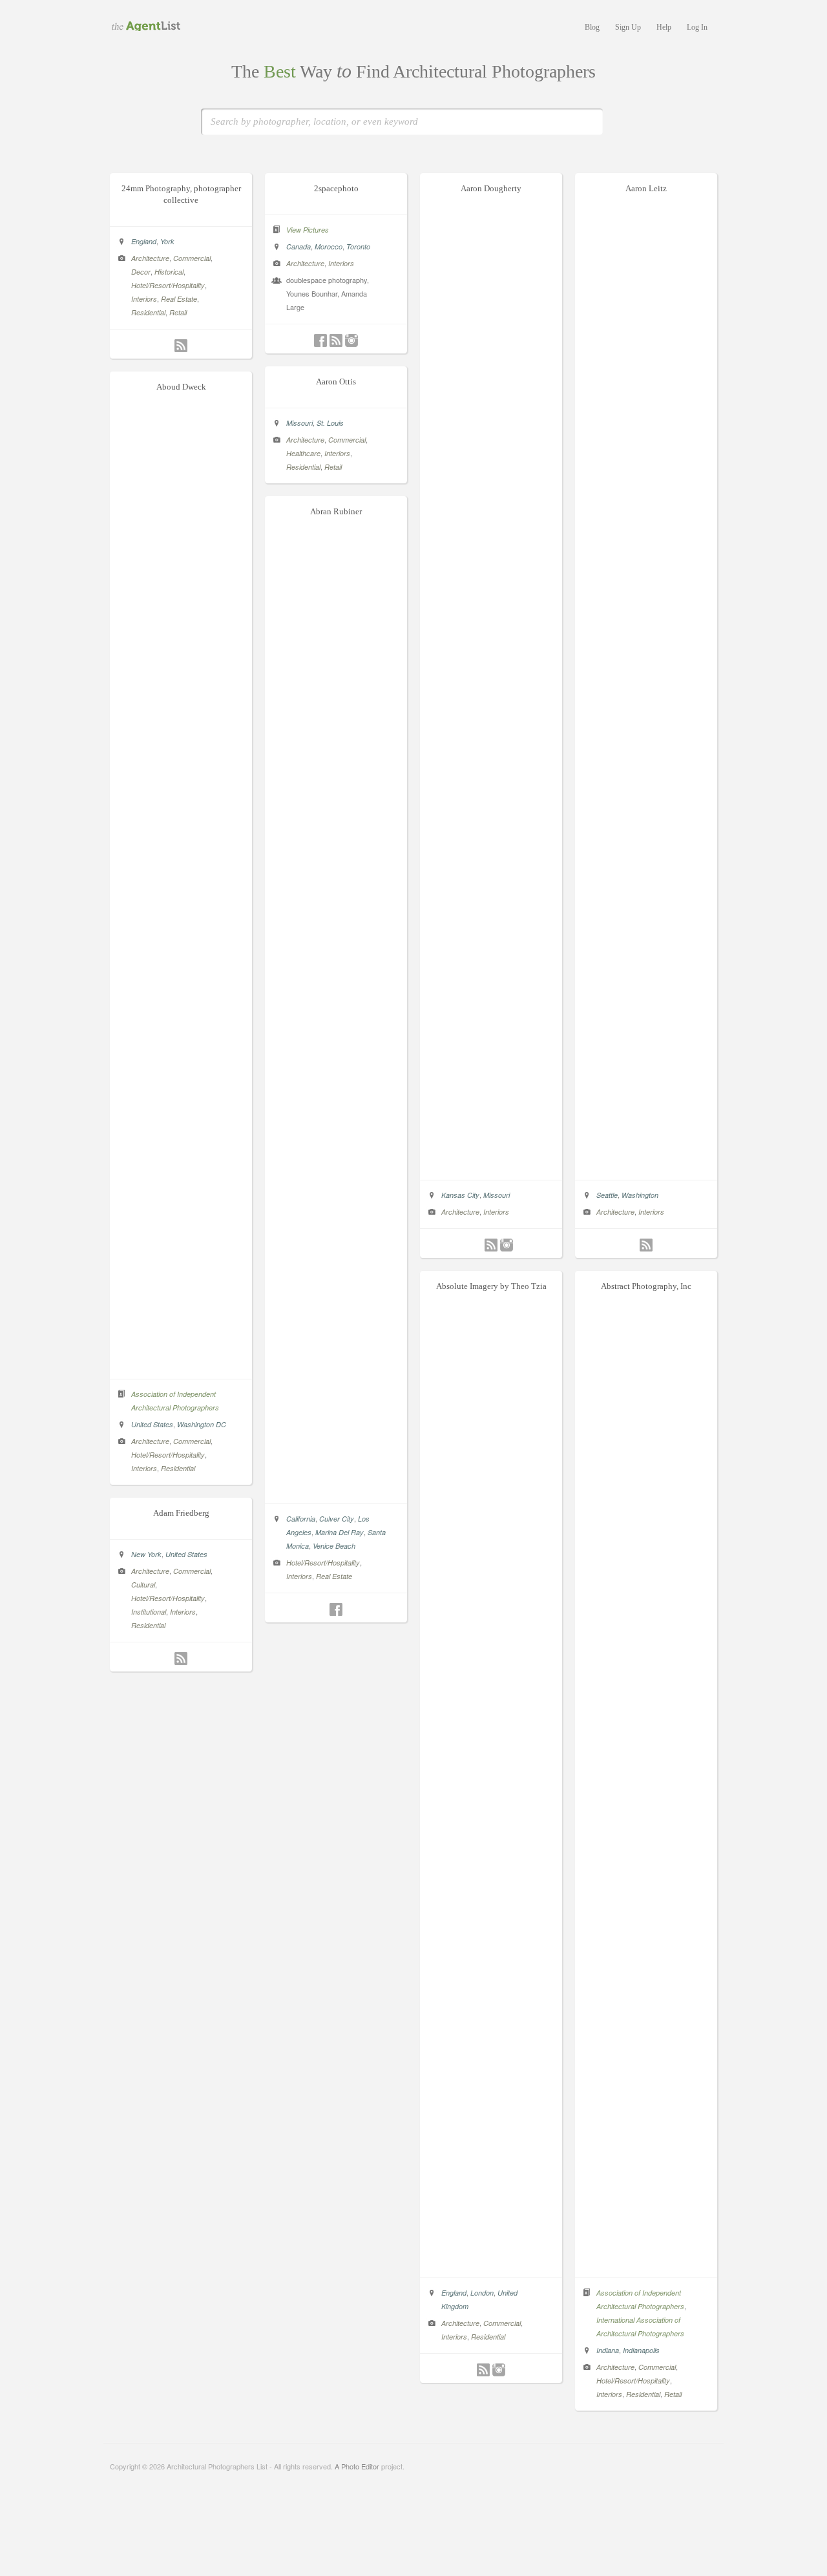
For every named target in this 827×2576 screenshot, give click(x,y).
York (167, 241)
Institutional (149, 1612)
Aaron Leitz (646, 188)
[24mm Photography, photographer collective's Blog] (181, 346)
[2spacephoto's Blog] (336, 340)
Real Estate (179, 299)
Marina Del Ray (340, 1532)
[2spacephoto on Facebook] (320, 340)
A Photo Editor (357, 2466)
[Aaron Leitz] (646, 1166)
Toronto (358, 246)
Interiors (144, 299)
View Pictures (308, 230)
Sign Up (628, 27)
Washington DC (202, 1424)
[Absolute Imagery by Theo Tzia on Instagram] (499, 2370)
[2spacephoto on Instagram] (351, 340)
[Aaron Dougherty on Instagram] (507, 1245)
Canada (298, 246)
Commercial (192, 258)
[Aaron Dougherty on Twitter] (476, 1245)
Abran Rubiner (336, 511)
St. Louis (330, 423)
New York (146, 1554)
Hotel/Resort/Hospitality (168, 285)
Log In (697, 27)
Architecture (150, 258)
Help (664, 27)
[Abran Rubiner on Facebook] (336, 1609)
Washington (640, 1195)
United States (152, 1424)
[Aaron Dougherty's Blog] (491, 1245)
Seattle (607, 1195)
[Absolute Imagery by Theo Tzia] (491, 2264)
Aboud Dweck (181, 387)
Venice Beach (334, 1546)
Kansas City (460, 1195)
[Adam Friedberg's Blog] (181, 1659)
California (301, 1519)
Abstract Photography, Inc (646, 1286)
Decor (141, 272)
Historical (169, 272)
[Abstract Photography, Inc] (646, 2264)
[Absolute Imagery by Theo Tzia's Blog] (483, 2370)
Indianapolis (641, 2350)
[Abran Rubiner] (336, 1490)
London (482, 2293)
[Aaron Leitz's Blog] (646, 1245)
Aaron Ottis (336, 382)
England (144, 241)
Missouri (497, 1195)
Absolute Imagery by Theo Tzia (491, 1286)
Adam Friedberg (181, 1513)
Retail (178, 312)
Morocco (329, 246)
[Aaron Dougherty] (491, 1166)
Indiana (608, 2350)
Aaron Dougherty (491, 188)
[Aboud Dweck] (181, 1365)
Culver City (337, 1519)
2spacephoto (336, 188)
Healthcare (303, 453)
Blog (592, 27)
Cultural (143, 1585)
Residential (148, 312)
